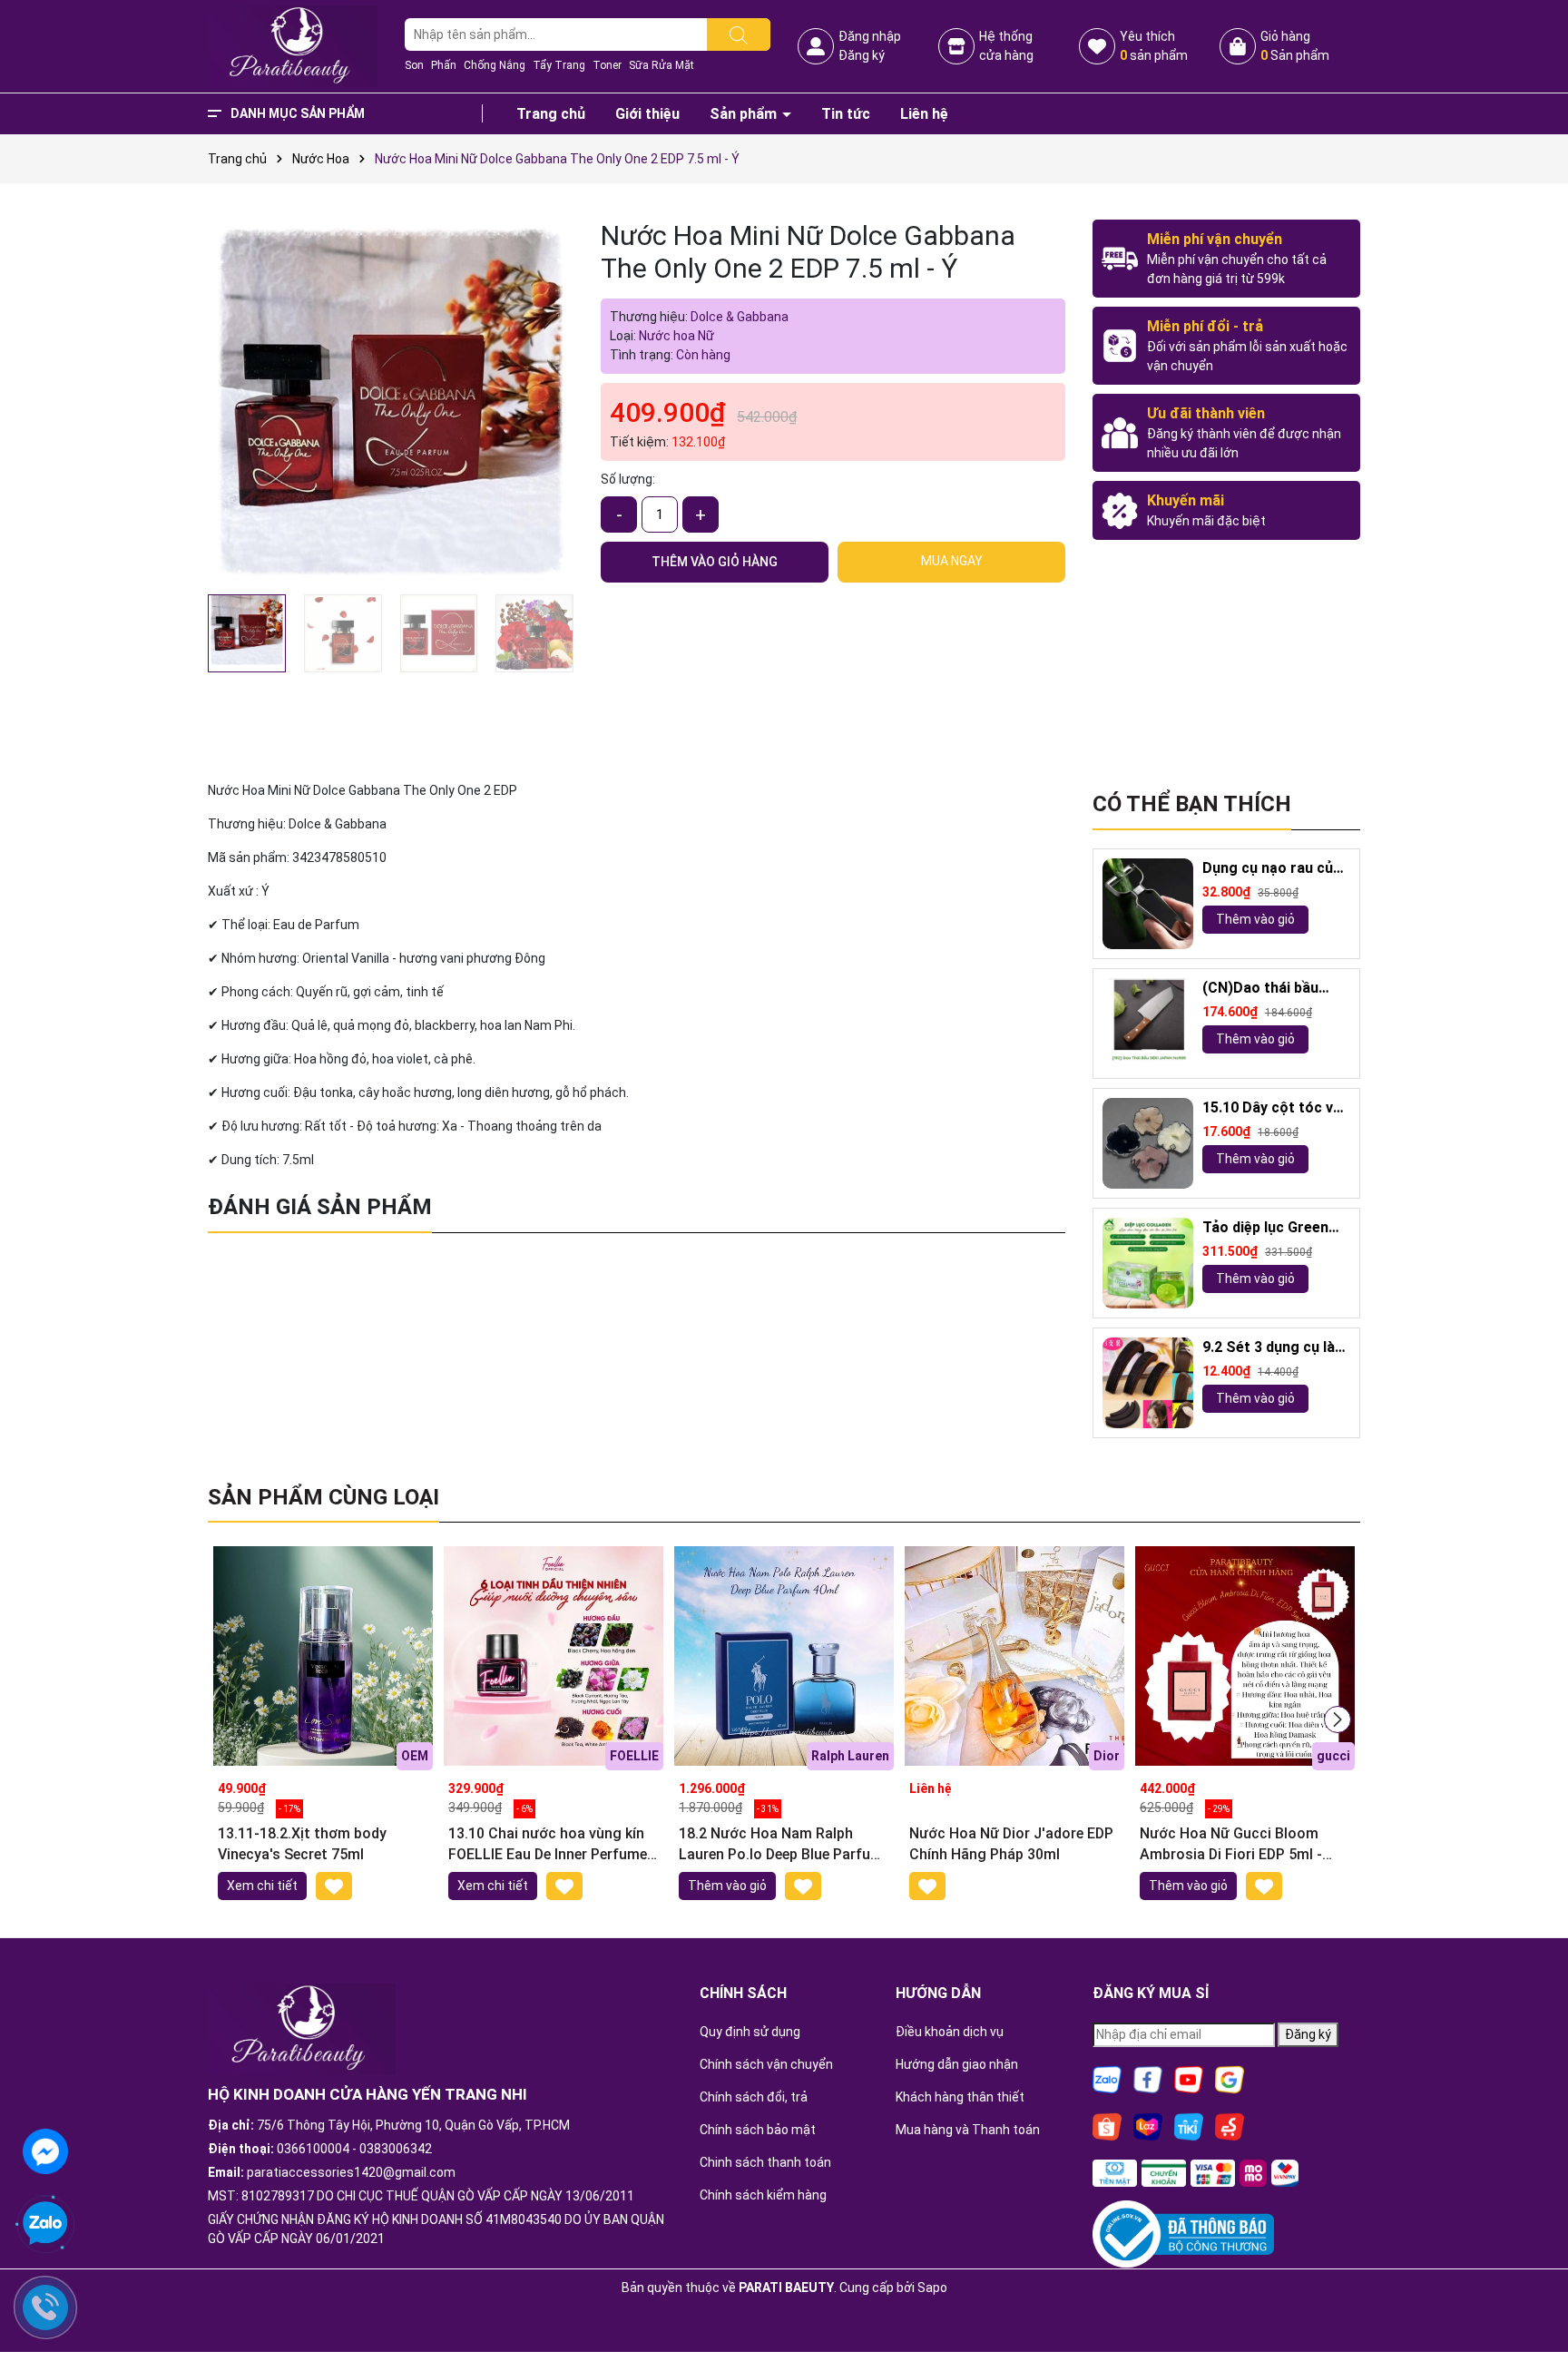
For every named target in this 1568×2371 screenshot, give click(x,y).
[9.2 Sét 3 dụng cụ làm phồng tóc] (1148, 1383)
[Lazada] (1148, 2125)
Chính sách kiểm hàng (763, 2195)
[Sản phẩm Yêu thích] (1097, 46)
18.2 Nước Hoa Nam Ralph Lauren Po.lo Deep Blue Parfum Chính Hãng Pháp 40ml (781, 1845)
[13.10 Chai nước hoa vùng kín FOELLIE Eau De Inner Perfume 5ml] (554, 1656)
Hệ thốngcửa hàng (1006, 46)
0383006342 (396, 2149)
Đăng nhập (870, 36)
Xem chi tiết (262, 1886)
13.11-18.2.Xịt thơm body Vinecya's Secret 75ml (302, 1843)
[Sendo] (1230, 2125)
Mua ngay (952, 561)
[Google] (1230, 2078)
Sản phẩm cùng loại (323, 1497)
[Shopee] (1107, 2125)
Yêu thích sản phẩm (1154, 46)
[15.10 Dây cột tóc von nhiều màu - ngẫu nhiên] (1148, 1143)
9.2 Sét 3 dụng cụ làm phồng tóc (1275, 1348)
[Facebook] (1148, 2078)
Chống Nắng (495, 65)
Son (414, 65)
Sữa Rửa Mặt (661, 65)
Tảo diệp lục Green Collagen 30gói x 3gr (1272, 1228)
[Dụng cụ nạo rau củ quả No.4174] (1148, 904)
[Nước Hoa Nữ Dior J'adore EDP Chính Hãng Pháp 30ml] (1014, 1656)
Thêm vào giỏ (1255, 919)
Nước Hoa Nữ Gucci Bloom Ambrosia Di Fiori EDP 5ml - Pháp (1231, 1845)
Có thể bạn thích (1192, 804)
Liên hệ (924, 114)
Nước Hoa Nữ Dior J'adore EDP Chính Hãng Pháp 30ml (1011, 1843)
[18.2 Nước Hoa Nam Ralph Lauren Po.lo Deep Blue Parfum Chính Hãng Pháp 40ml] (784, 1656)
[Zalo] (1107, 2078)
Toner (607, 65)
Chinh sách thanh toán (765, 2162)
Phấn (444, 65)
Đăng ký (862, 55)
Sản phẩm (745, 114)
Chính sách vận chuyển (766, 2064)
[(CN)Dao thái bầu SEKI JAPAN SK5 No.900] (1148, 1024)
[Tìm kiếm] (739, 34)
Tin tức (846, 114)
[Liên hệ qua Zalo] (45, 2224)
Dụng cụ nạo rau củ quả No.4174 (1268, 869)
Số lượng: (628, 479)
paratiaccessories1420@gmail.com (351, 2172)
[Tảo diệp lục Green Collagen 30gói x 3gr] (1148, 1263)
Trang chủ (551, 114)
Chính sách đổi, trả (754, 2097)
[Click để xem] (391, 402)
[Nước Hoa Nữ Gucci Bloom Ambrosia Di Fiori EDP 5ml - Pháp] (1245, 1656)
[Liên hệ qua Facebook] (45, 2150)
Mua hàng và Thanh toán (968, 2130)
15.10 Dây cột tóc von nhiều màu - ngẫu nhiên (1276, 1108)
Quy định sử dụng (750, 2032)
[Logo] (293, 45)
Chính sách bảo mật (758, 2130)
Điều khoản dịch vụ (950, 2032)
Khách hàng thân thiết (960, 2097)
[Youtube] (1189, 2078)
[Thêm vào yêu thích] (334, 1886)
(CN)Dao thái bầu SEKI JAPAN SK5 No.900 (1260, 989)
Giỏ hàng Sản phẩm (1295, 46)
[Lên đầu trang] (1532, 2307)
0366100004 (313, 2149)
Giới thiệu (647, 114)
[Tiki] (1189, 2125)
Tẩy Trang (559, 65)
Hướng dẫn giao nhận (957, 2064)
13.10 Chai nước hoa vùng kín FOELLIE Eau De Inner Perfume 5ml (548, 1845)
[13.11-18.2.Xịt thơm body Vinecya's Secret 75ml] (323, 1656)
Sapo (932, 2288)
